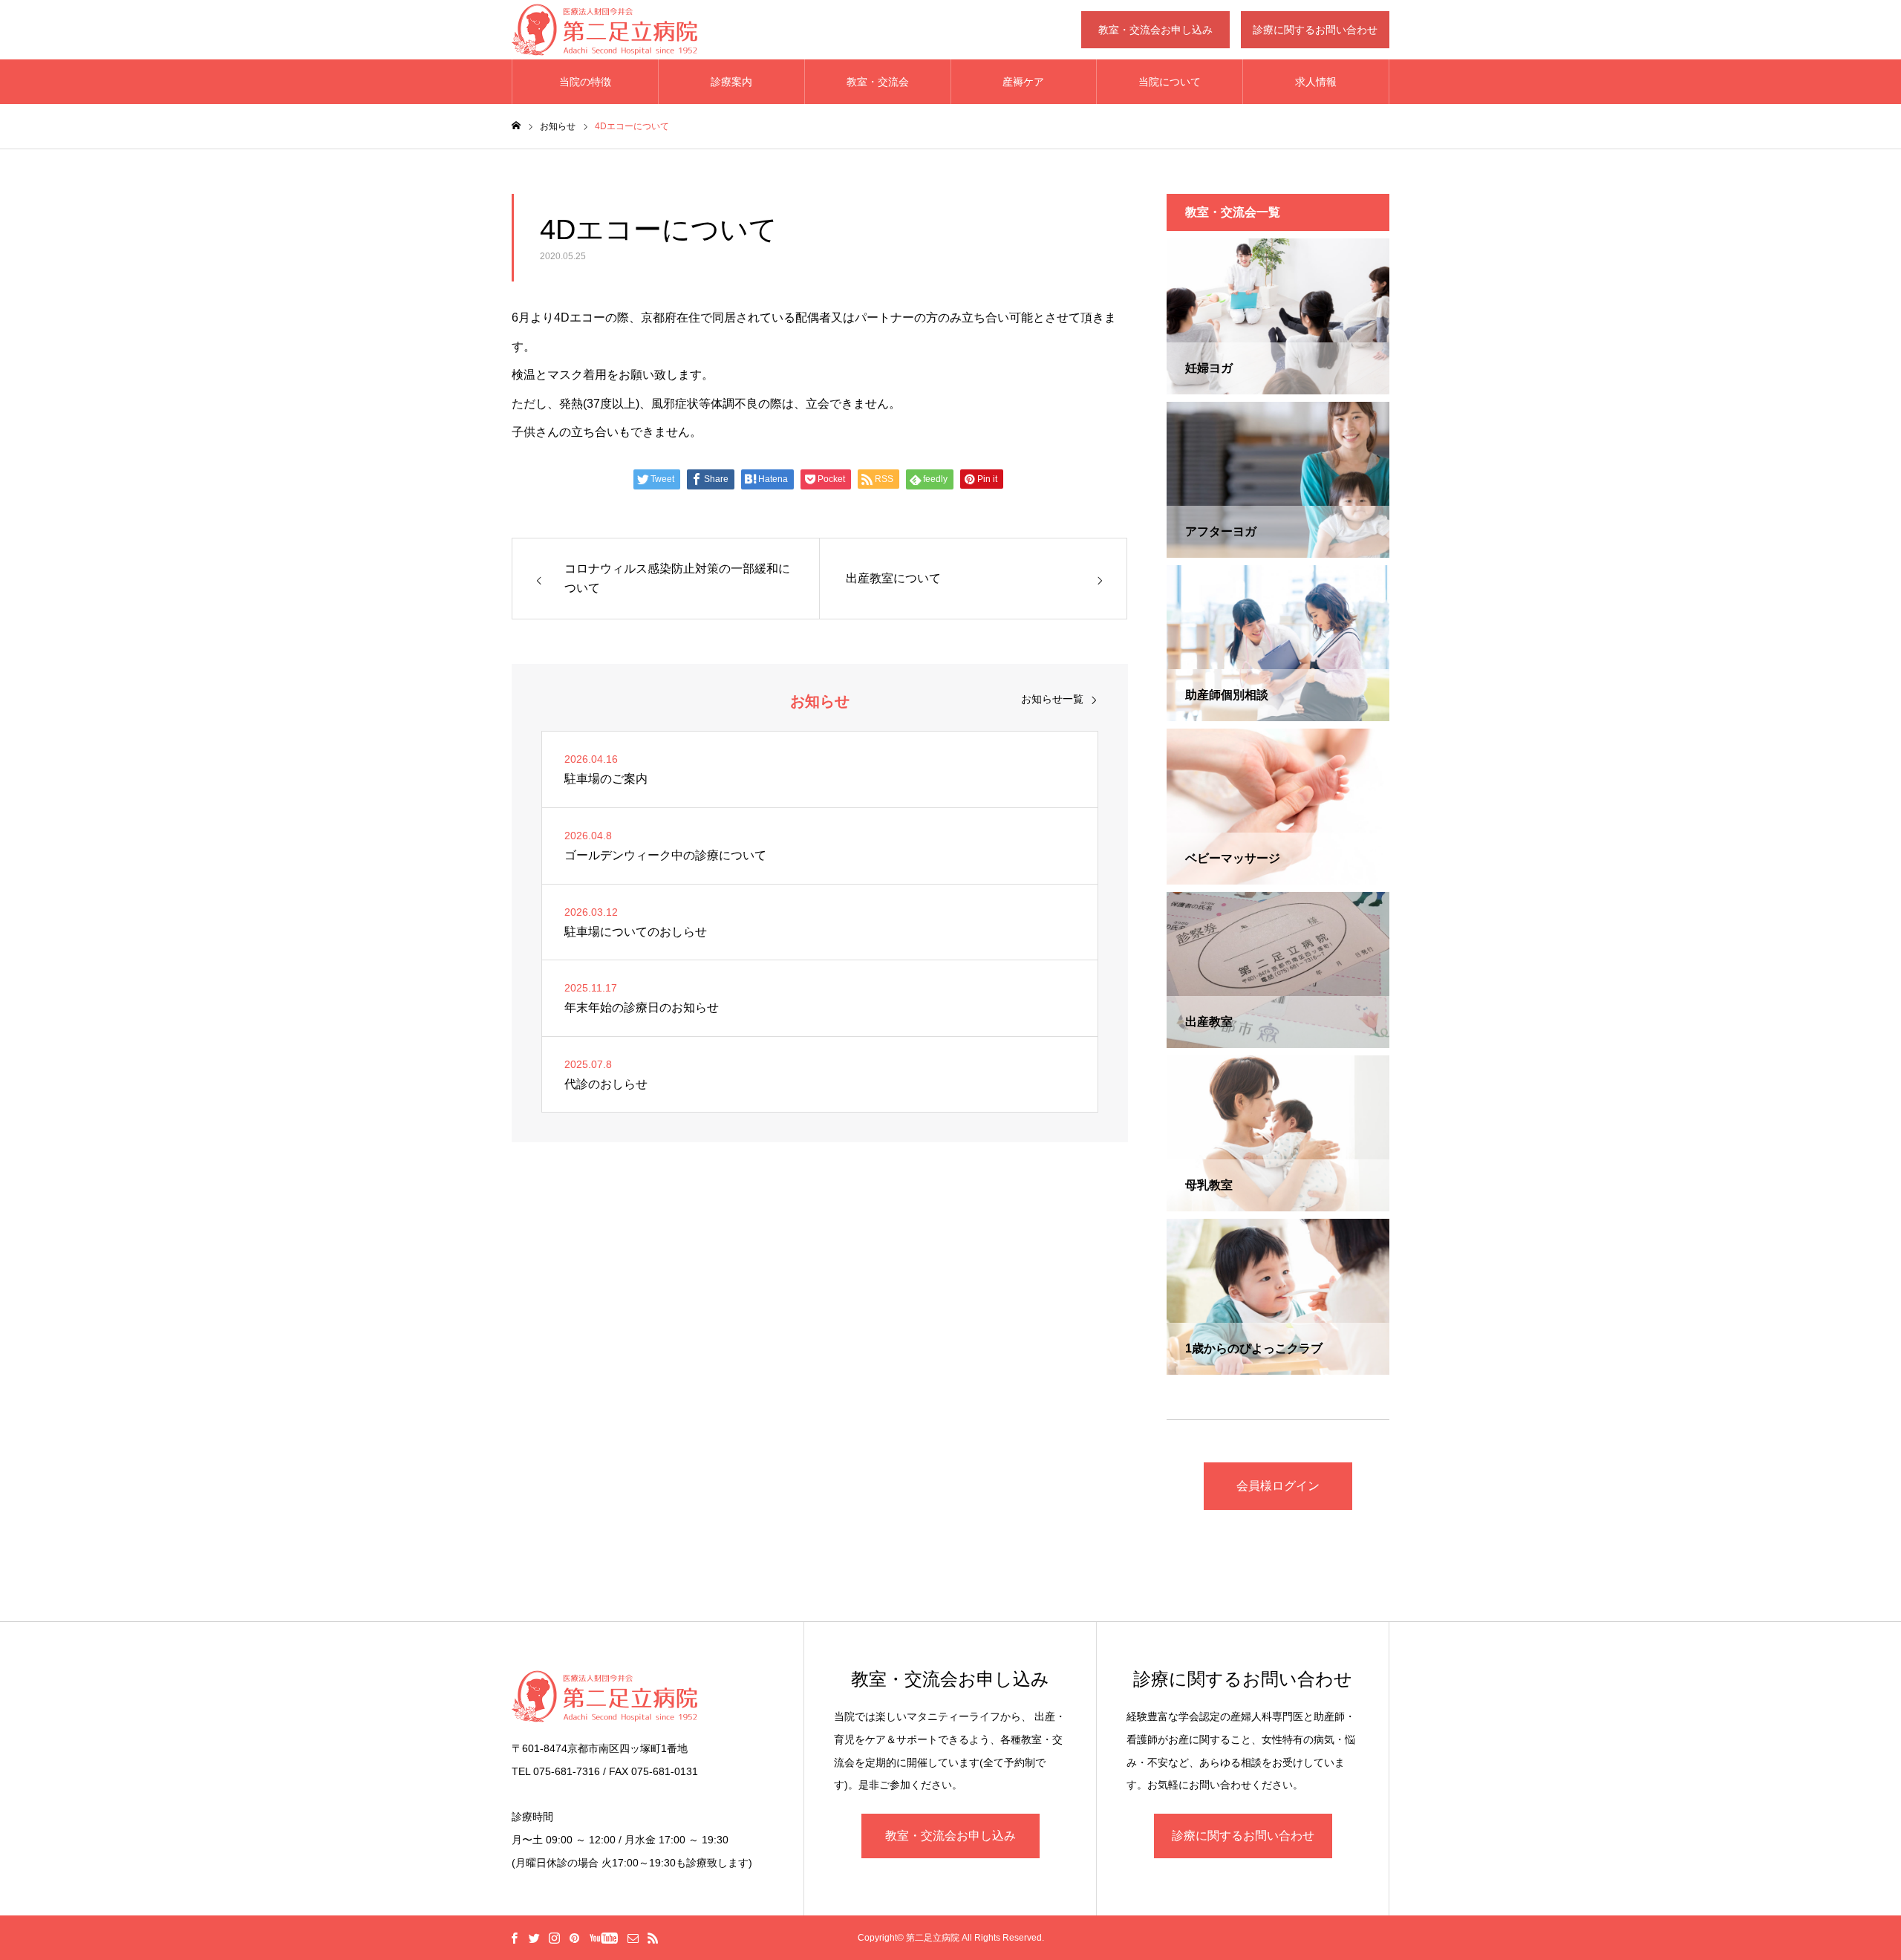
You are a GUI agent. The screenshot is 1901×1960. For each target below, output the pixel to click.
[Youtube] (603, 1938)
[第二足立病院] (604, 30)
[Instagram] (554, 1938)
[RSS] (653, 1938)
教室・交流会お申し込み (1155, 30)
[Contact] (633, 1938)
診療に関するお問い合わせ (1315, 30)
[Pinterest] (574, 1938)
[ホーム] (516, 126)
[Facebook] (514, 1938)
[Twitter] (534, 1938)
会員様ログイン (1278, 1486)
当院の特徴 (585, 82)
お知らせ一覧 (1052, 699)
